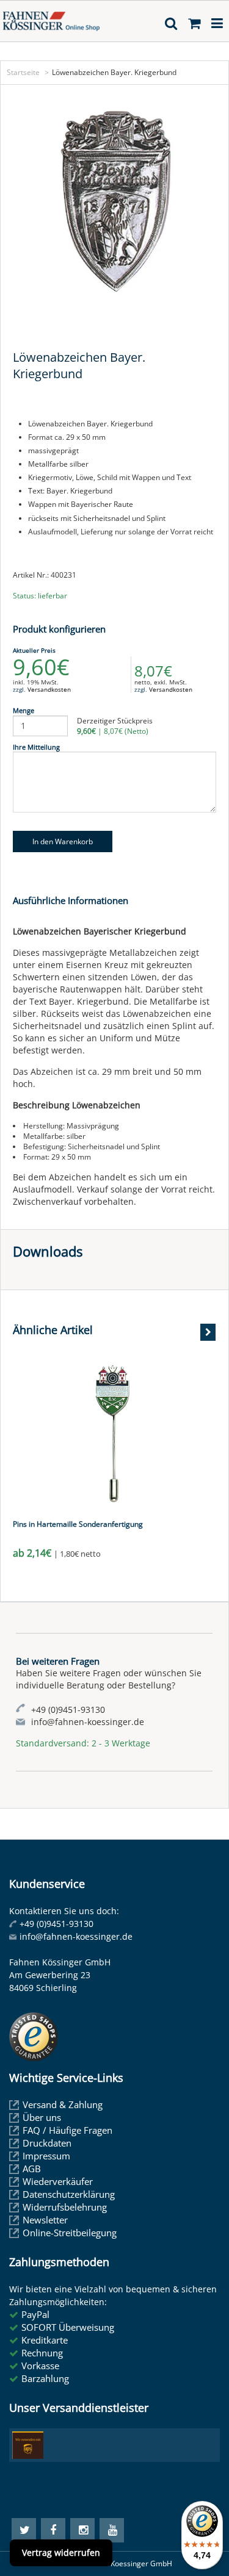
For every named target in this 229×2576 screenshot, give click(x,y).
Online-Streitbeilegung (70, 2233)
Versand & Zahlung (63, 2104)
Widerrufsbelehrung (65, 2207)
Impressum (46, 2156)
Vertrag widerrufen (61, 2553)
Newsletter (45, 2220)
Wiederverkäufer (58, 2181)
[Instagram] (82, 2530)
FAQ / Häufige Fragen (67, 2130)
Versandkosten (49, 689)
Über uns (42, 2117)
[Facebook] (53, 2530)
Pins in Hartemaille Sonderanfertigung (78, 1524)
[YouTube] (112, 2530)
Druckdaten (47, 2143)
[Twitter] (24, 2530)
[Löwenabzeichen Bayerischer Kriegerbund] (114, 202)
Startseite (23, 72)
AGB (32, 2169)
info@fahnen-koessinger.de (76, 1936)
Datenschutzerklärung (69, 2194)
